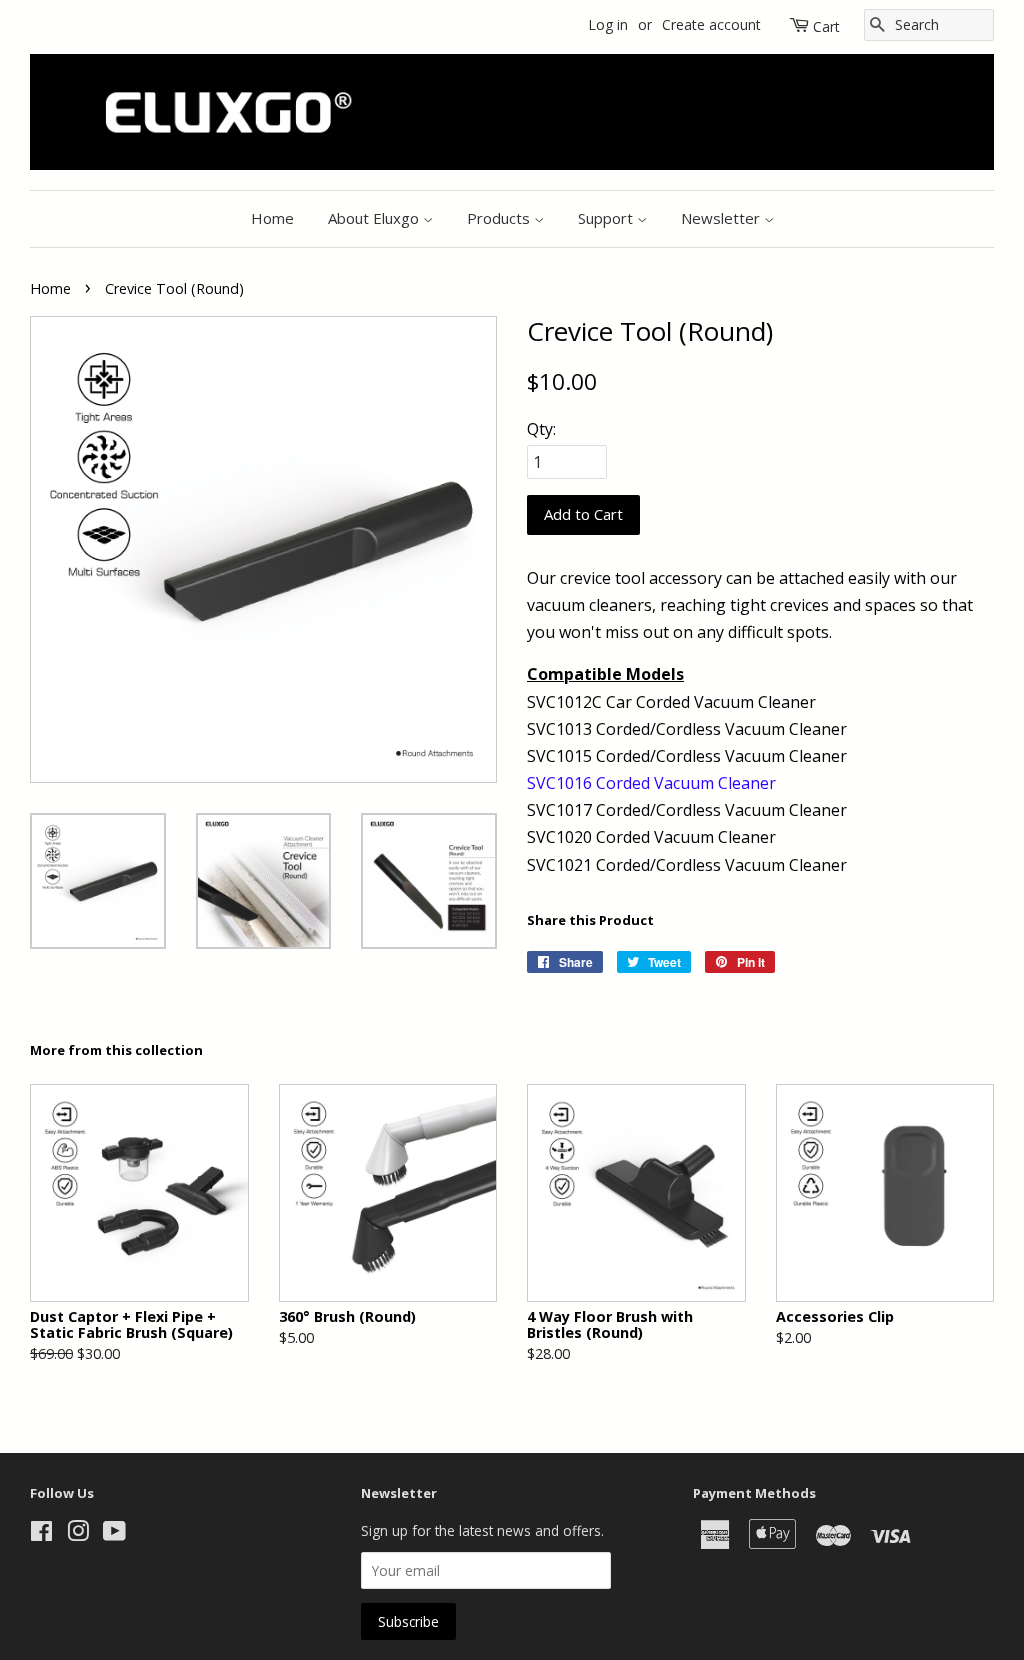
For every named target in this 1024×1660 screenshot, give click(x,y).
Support (607, 218)
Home (272, 218)
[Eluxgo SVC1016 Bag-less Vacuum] (594, 783)
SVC (541, 783)
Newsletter (722, 218)
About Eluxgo (375, 218)
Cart (826, 26)
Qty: (541, 429)
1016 (574, 783)
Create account (711, 24)
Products (500, 218)
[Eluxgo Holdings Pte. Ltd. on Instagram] (78, 1534)
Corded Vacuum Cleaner (686, 783)
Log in (608, 24)
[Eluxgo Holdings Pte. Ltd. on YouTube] (114, 1534)
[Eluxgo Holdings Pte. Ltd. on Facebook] (41, 1534)
